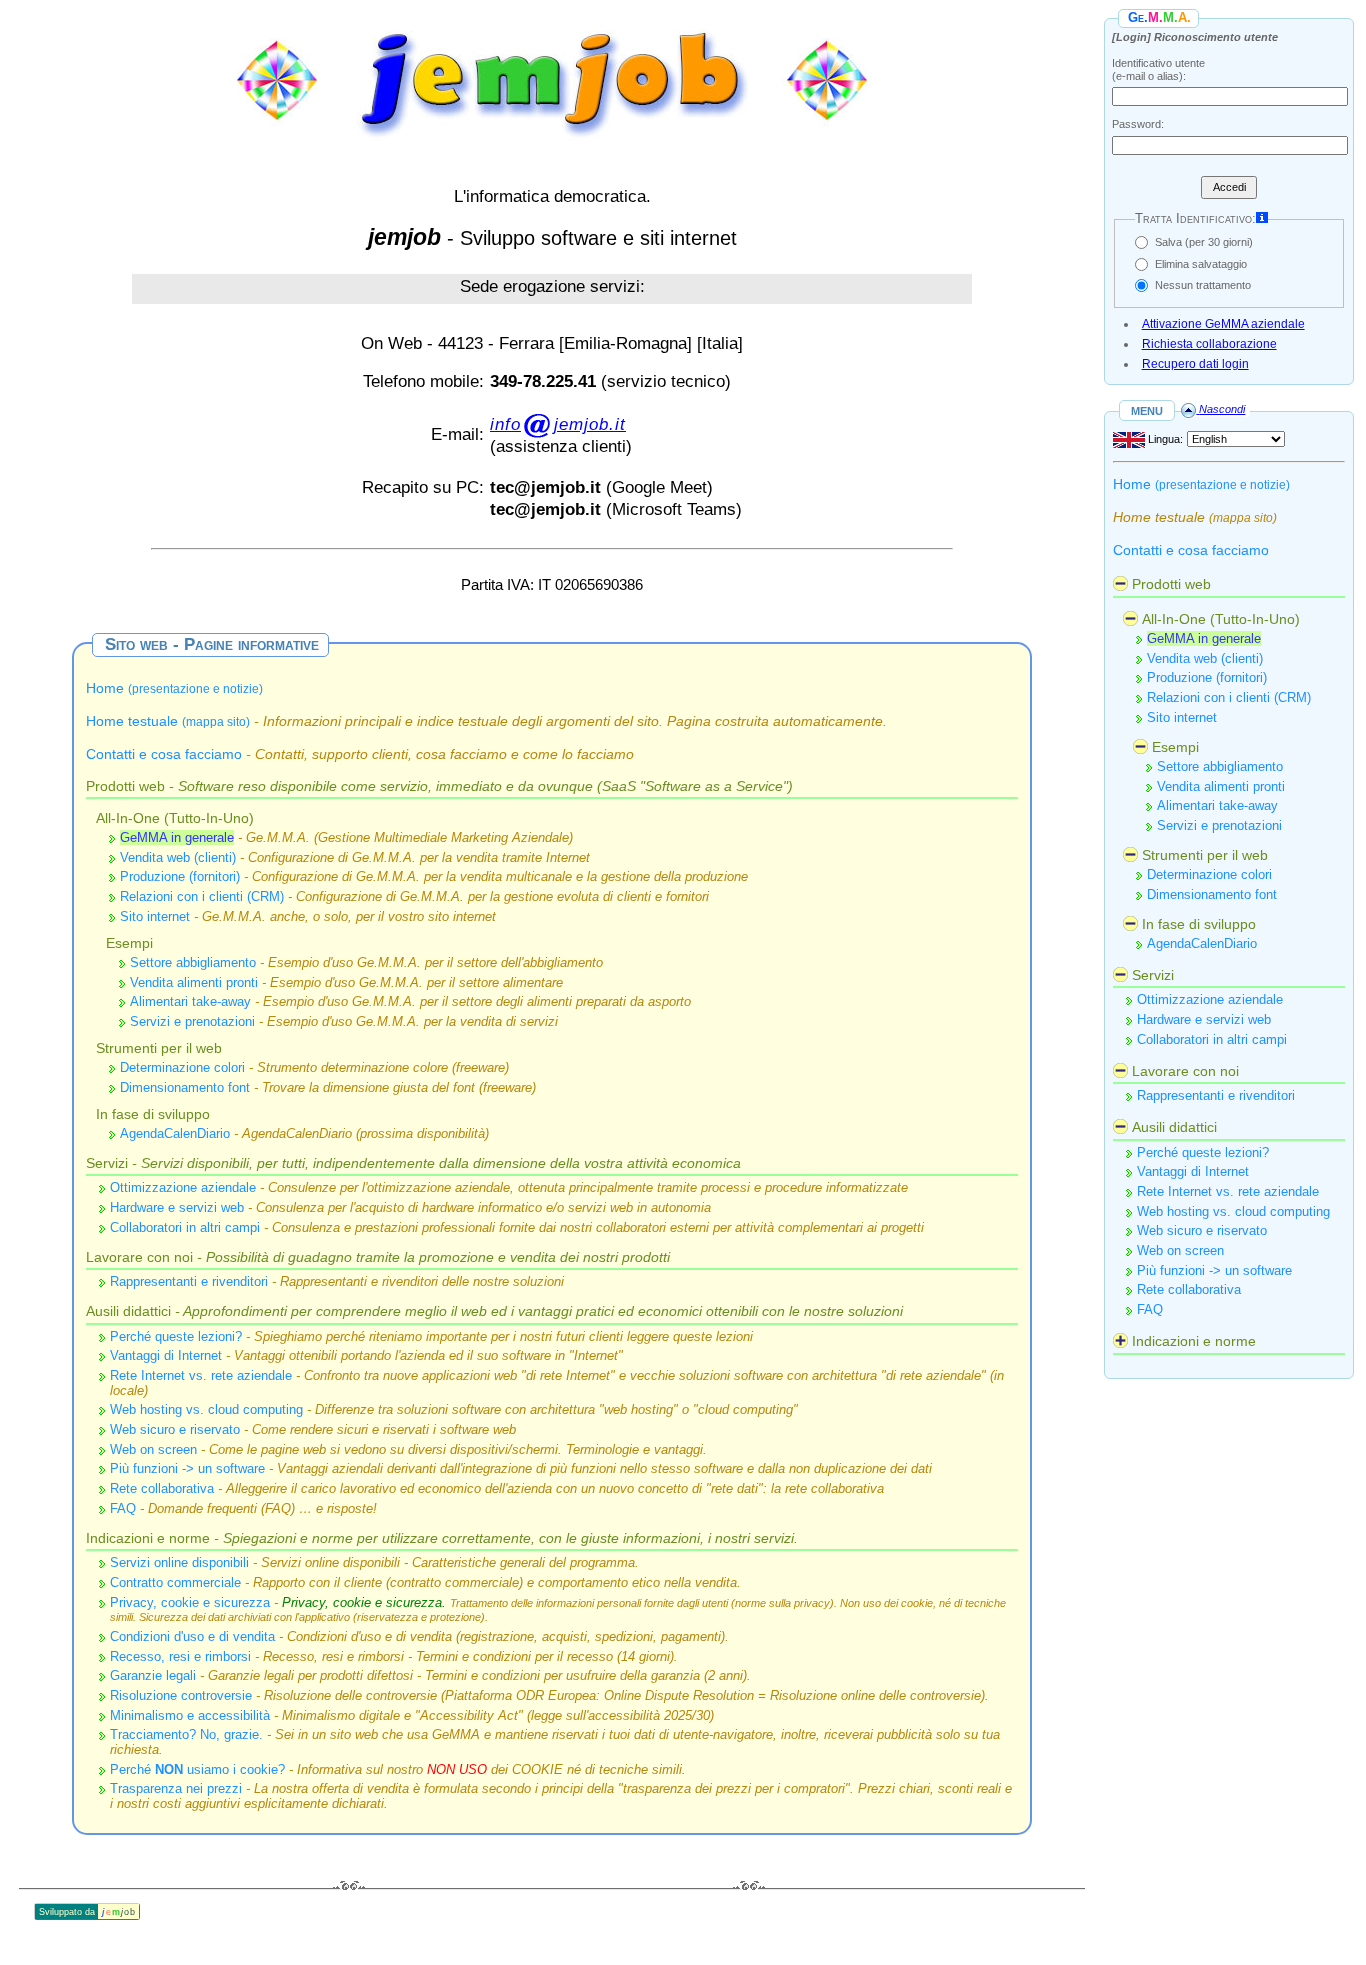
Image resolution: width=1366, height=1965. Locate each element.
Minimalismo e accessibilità (190, 1715)
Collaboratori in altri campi (185, 1227)
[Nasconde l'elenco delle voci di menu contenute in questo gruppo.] (1120, 583)
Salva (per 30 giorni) (1204, 242)
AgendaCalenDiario (175, 1133)
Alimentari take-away (190, 1001)
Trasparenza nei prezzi (176, 1788)
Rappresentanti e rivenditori (189, 1281)
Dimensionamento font (185, 1087)
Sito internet (155, 916)
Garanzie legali (153, 1675)
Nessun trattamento (1203, 285)
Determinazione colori (182, 1067)
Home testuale (168, 721)
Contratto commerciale (175, 1582)
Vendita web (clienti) (178, 857)
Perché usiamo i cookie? (197, 1769)
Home (174, 688)
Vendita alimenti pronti (194, 982)
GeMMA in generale (177, 837)
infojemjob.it (558, 424)
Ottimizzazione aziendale (183, 1187)
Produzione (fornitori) (180, 876)
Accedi (1229, 187)
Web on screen (153, 1449)
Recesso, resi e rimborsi (180, 1656)
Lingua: (1164, 439)
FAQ (123, 1508)
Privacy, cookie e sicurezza (190, 1602)
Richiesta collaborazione (1209, 344)
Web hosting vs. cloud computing (206, 1409)
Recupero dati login (1195, 364)
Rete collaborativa (162, 1488)
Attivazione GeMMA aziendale (1223, 324)
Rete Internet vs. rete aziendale (201, 1375)
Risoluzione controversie (181, 1695)
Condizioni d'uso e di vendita (192, 1636)
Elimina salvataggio (1201, 264)
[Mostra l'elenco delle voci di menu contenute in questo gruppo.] (1120, 1340)
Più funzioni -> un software (187, 1468)
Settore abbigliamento (193, 962)
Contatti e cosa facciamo (164, 754)
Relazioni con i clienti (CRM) (202, 896)
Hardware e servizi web (177, 1207)
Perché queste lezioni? (176, 1336)
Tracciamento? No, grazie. (186, 1734)
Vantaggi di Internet (166, 1355)
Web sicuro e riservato (175, 1429)
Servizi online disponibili (179, 1562)
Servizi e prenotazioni (192, 1021)
